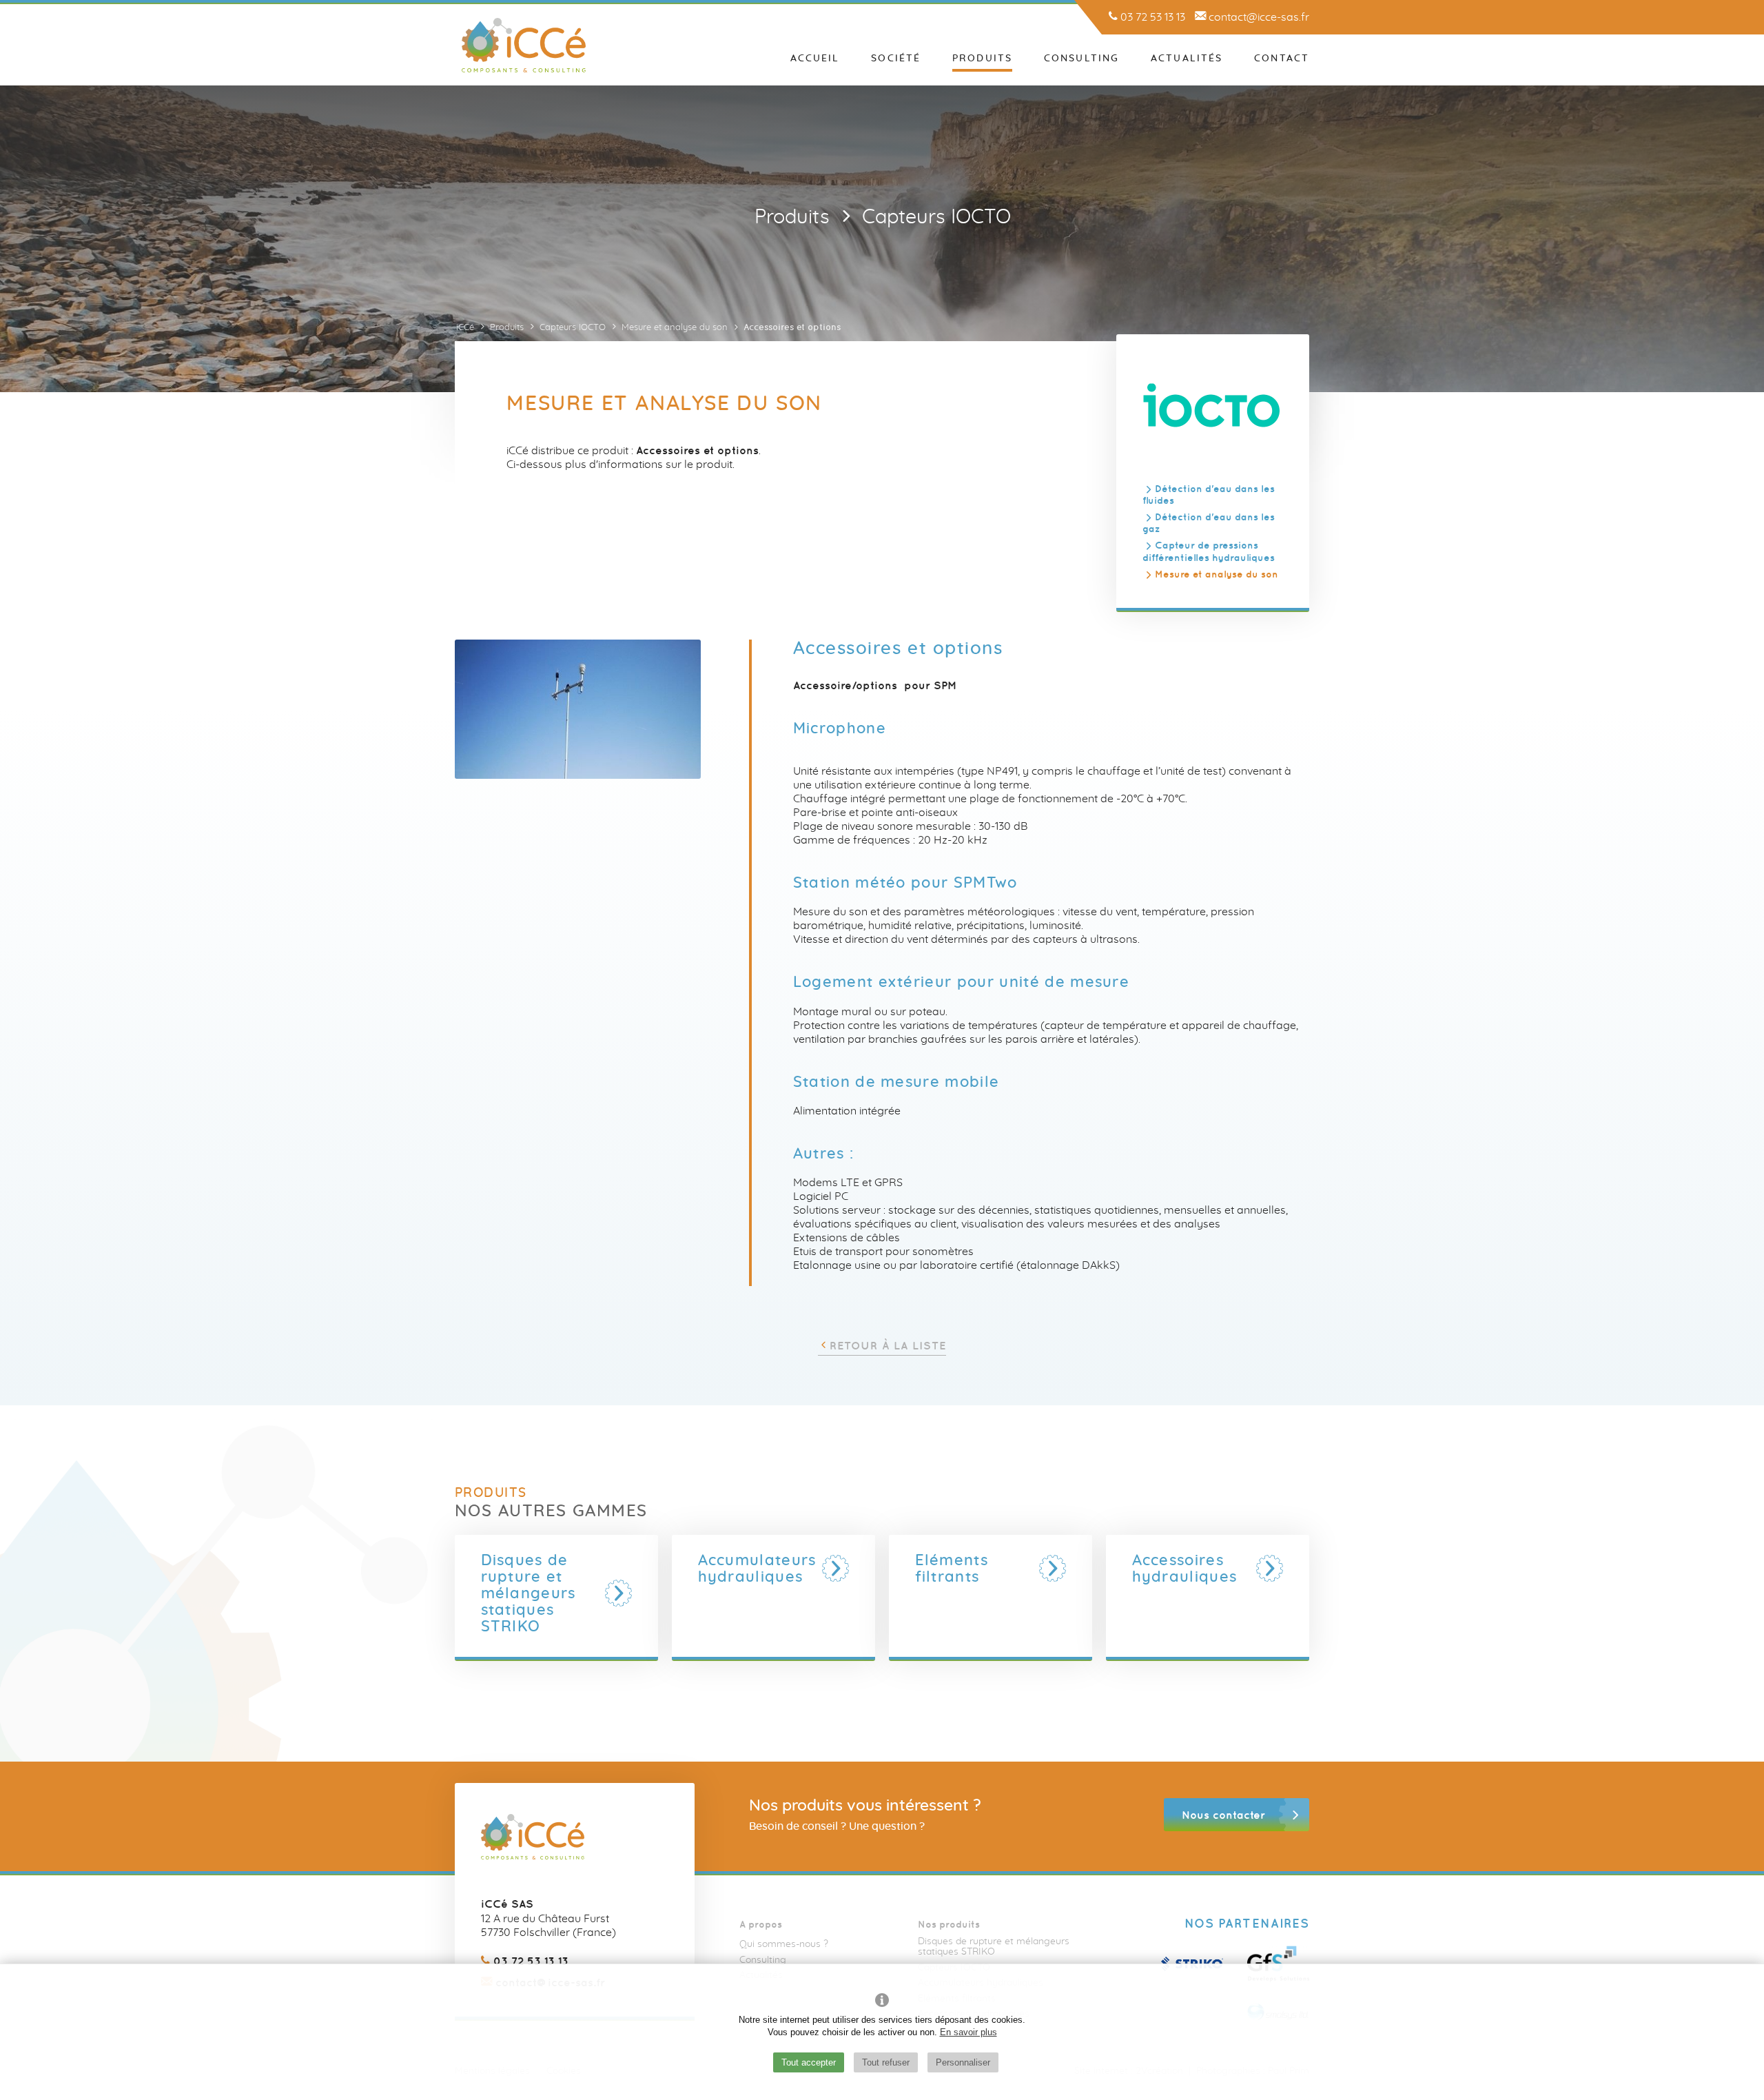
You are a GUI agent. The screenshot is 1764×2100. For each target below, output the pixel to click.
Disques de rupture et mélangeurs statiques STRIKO (994, 1947)
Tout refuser (886, 2062)
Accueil (815, 59)
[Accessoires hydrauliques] (1270, 1569)
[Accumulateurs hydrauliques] (836, 1569)
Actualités (1187, 59)
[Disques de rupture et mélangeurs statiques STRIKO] (619, 1593)
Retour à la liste (888, 1345)
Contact (1282, 59)
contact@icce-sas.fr (1258, 17)
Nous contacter (1223, 1815)
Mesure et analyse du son (1217, 573)
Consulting (1081, 59)
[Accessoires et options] (578, 709)
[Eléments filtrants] (1053, 1569)
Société (896, 59)
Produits (982, 59)
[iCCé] (524, 45)
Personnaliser (963, 2062)
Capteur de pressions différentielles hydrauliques (1209, 551)
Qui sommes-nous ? (784, 1944)
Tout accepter (809, 2062)
